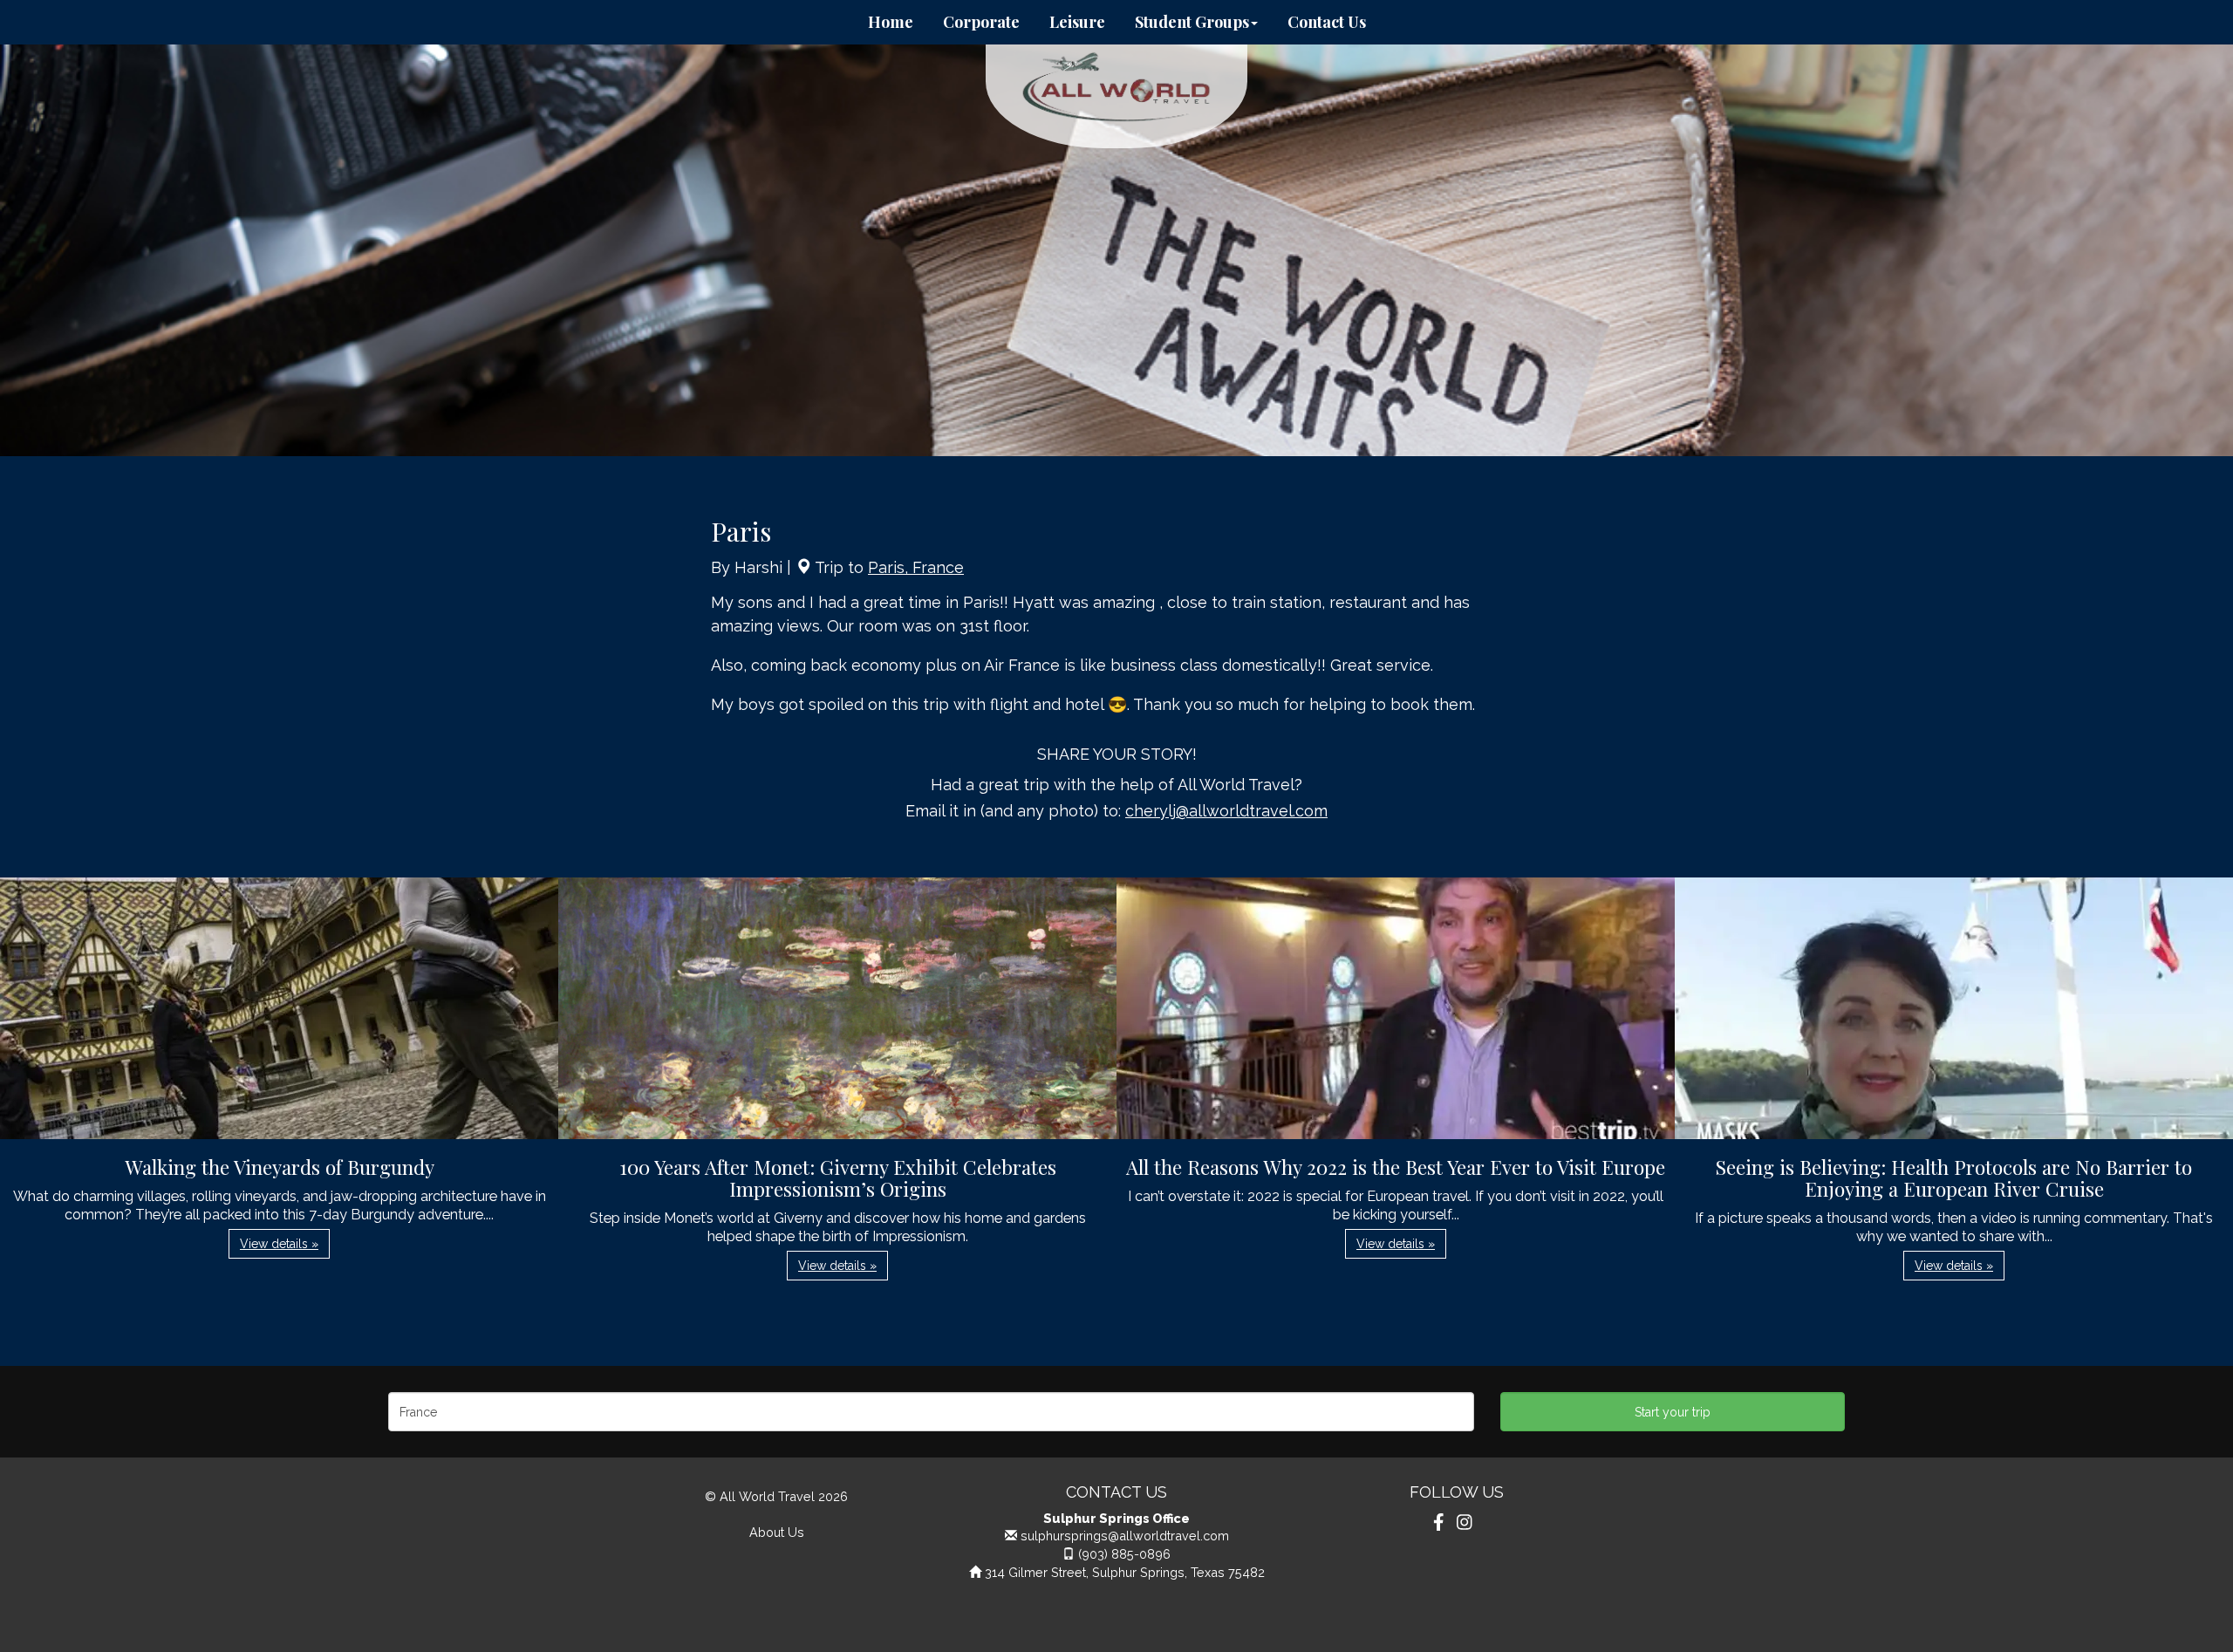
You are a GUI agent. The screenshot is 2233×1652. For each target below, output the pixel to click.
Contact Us (1327, 22)
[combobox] (931, 1412)
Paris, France (916, 567)
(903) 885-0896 (1124, 1554)
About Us (777, 1532)
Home (891, 22)
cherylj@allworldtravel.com (1226, 811)
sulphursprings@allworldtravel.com (1125, 1536)
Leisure (1077, 22)
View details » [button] (279, 1244)
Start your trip (1673, 1412)
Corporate (981, 22)
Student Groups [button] (1192, 22)
